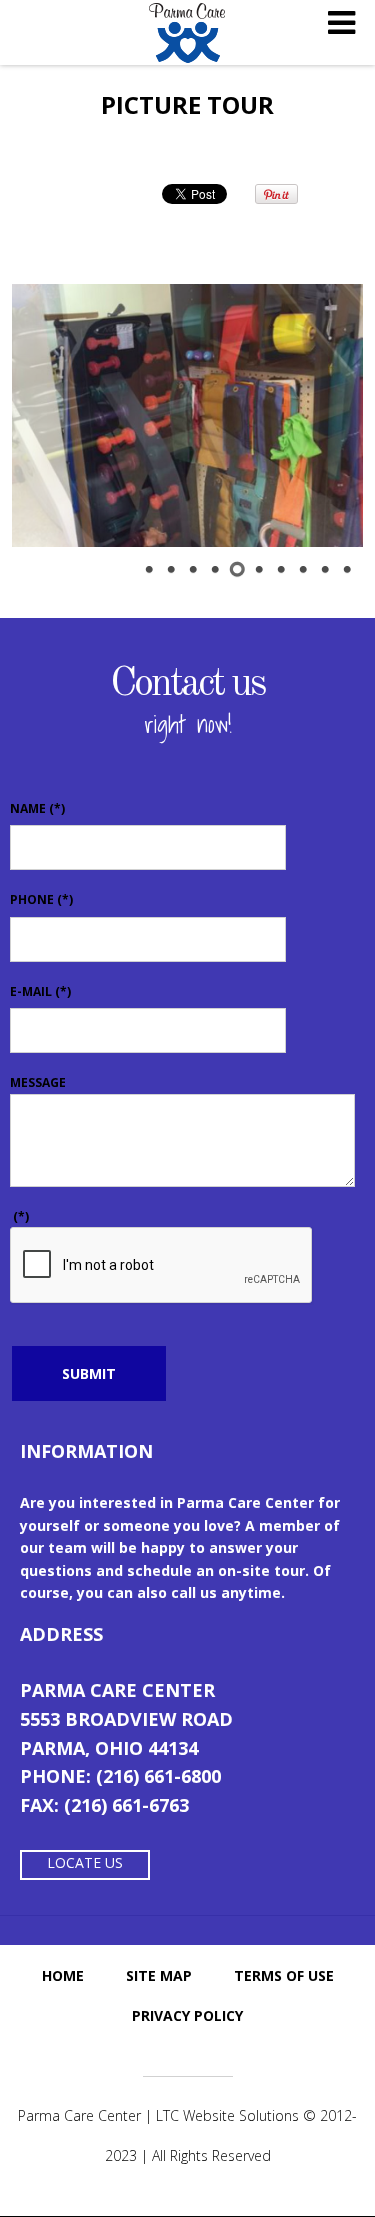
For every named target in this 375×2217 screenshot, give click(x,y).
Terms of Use (284, 1975)
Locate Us (85, 1862)
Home (63, 1975)
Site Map (159, 1975)
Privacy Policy (187, 2015)
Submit (89, 1373)
